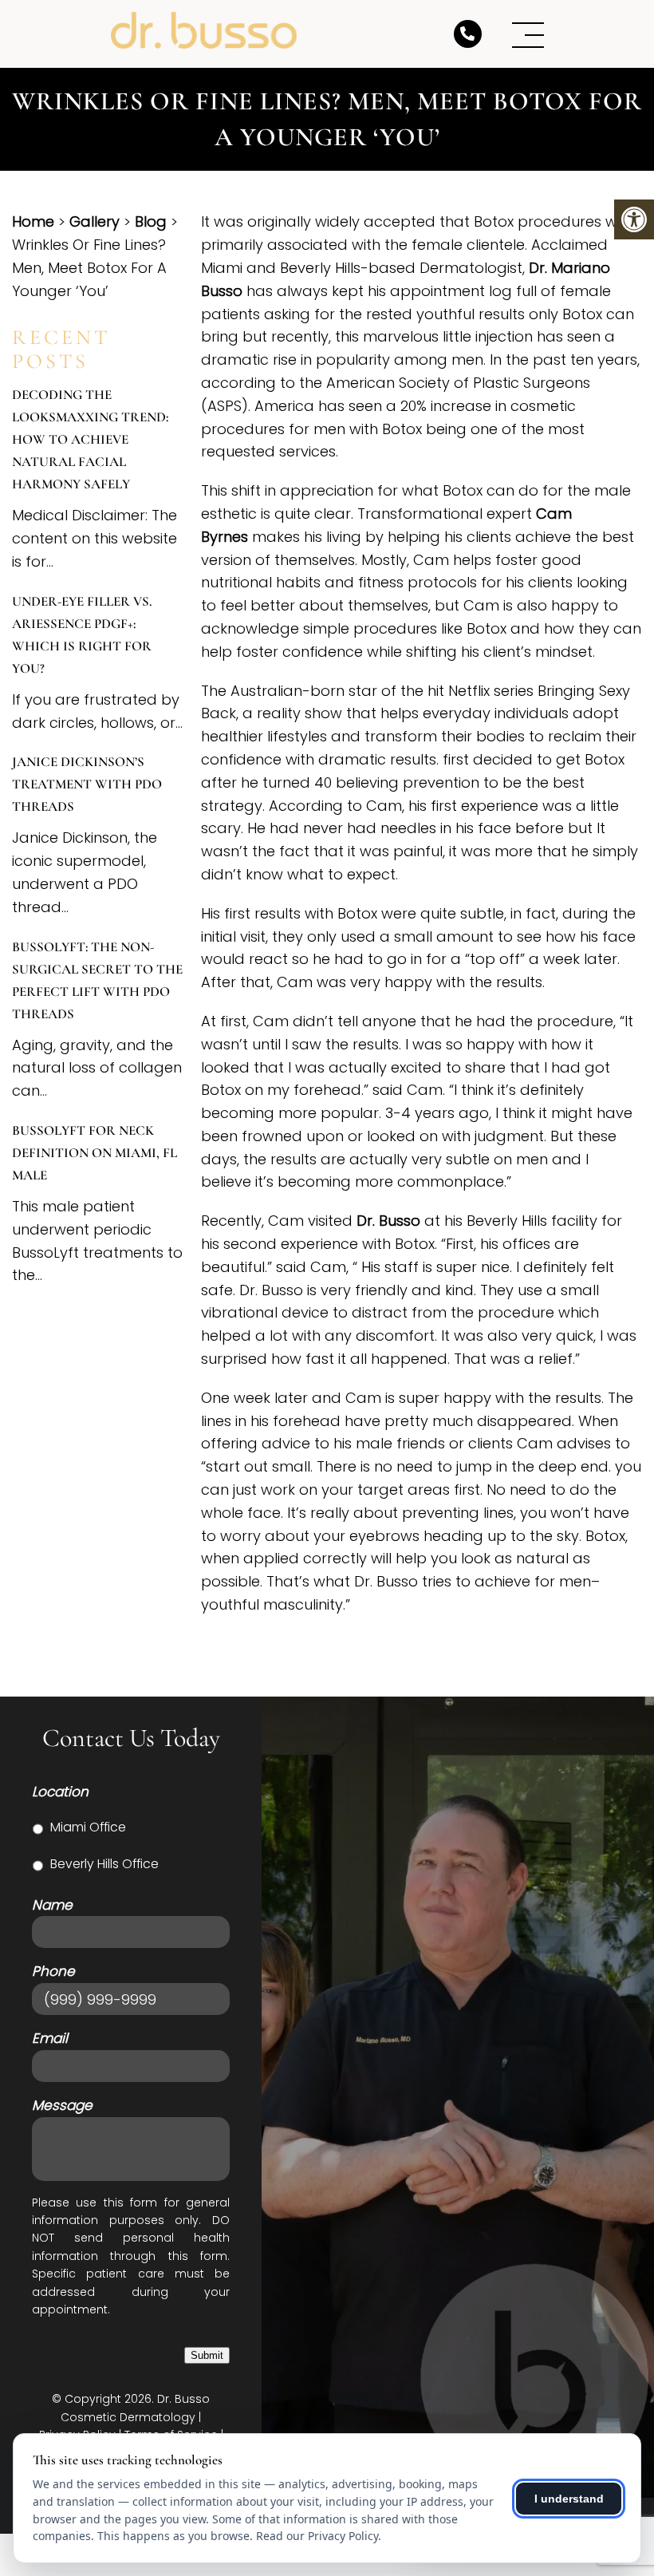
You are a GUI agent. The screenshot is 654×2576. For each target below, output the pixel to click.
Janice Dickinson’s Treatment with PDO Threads (87, 784)
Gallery (95, 221)
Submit (207, 2355)
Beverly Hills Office (104, 1864)
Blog (151, 221)
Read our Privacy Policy (317, 2536)
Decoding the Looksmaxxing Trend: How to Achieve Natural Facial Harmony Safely (90, 439)
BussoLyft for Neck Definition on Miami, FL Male (95, 1153)
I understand (569, 2499)
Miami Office (88, 1827)
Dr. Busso (388, 1221)
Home (33, 221)
